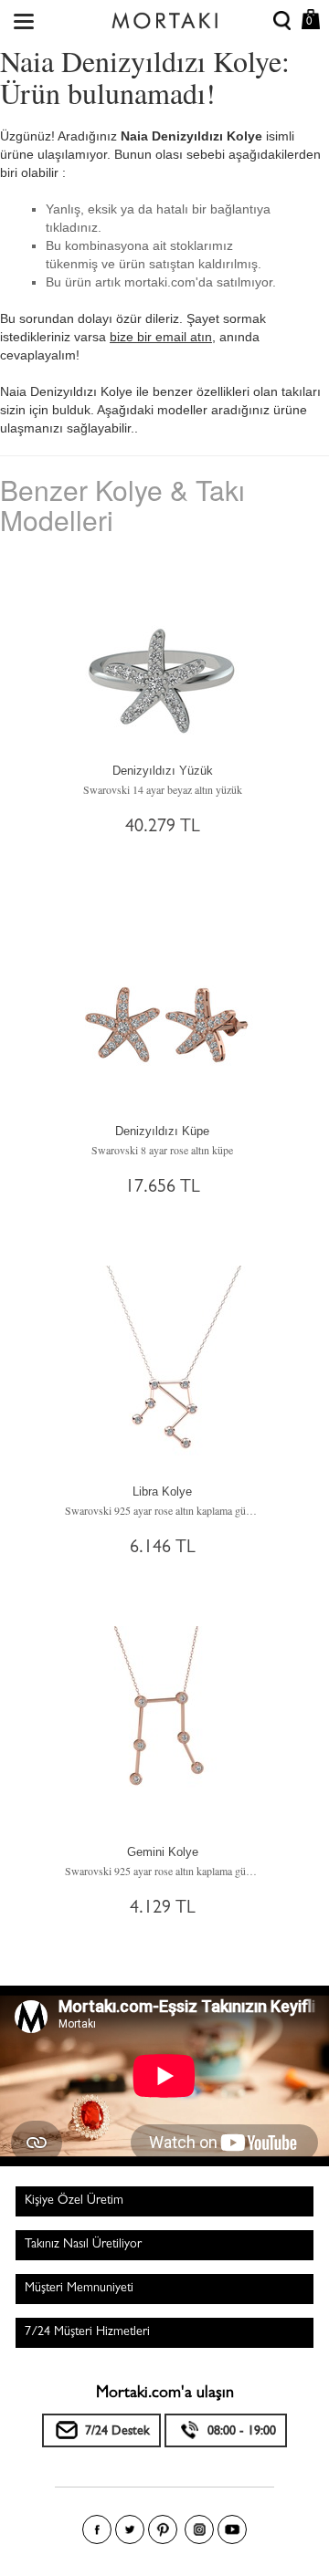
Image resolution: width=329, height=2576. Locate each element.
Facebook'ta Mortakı (97, 2529)
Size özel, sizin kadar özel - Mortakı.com (164, 16)
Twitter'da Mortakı (130, 2529)
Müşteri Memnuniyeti (79, 2289)
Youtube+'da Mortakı (232, 2529)
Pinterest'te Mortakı (163, 2529)
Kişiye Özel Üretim (74, 2201)
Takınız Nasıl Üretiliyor (83, 2245)
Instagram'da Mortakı (199, 2529)
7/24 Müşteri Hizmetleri (87, 2332)
